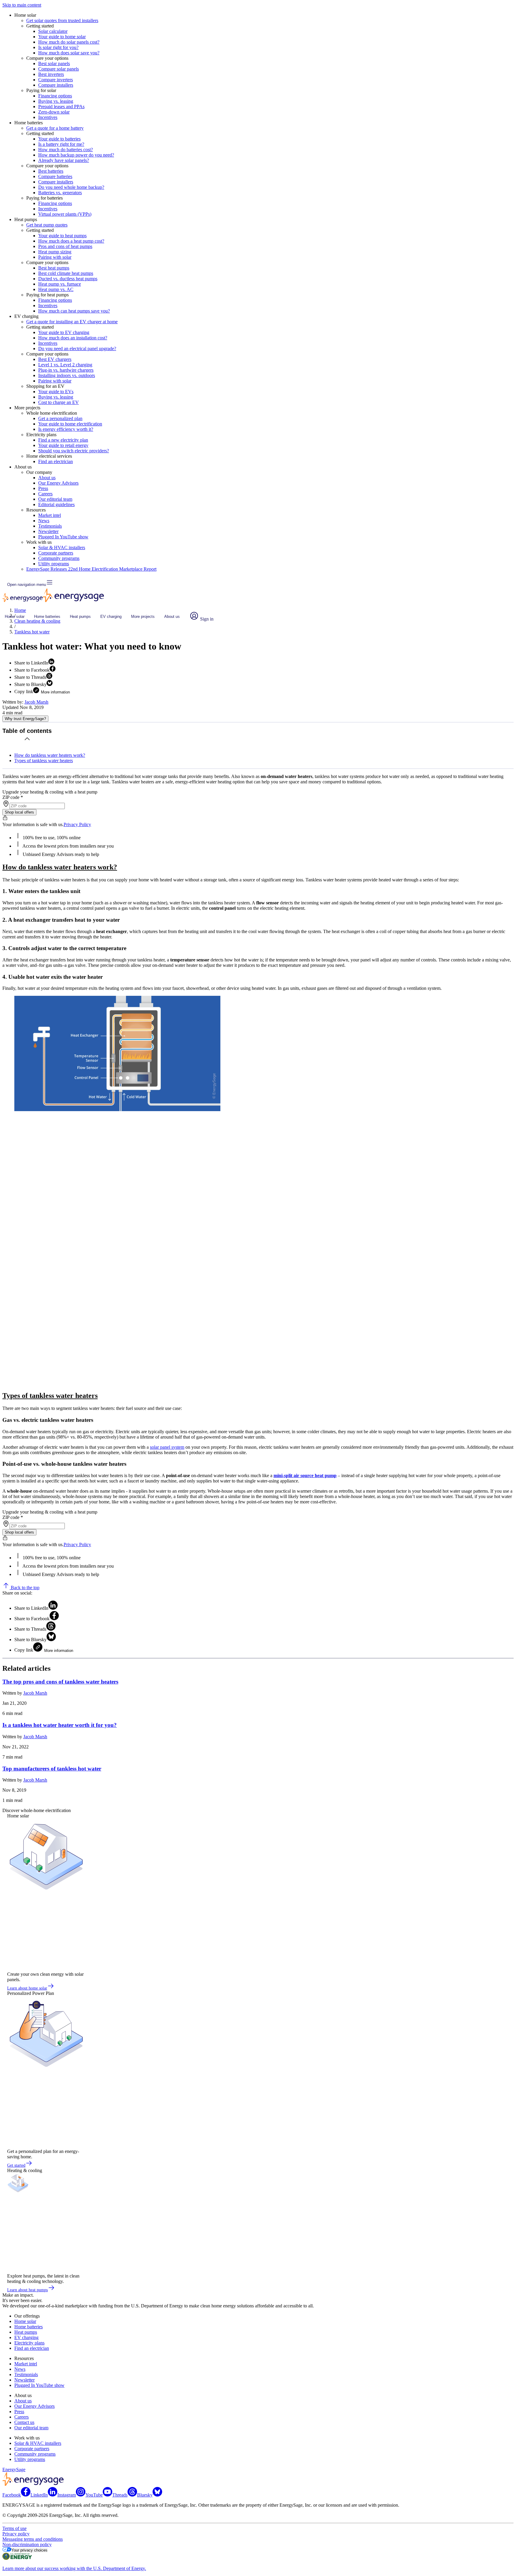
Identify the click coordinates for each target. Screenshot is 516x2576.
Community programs (59, 558)
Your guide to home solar (62, 37)
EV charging (111, 617)
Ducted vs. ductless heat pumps (68, 279)
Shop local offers (19, 812)
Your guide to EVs (56, 392)
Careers (45, 494)
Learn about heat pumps (27, 2290)
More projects (143, 617)
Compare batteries (55, 176)
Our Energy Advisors (58, 483)
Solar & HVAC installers (62, 547)
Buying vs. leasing (56, 101)
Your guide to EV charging (64, 332)
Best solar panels (54, 63)
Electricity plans (29, 2343)
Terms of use (14, 2528)
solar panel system (167, 1447)
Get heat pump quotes (47, 225)
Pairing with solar (55, 257)
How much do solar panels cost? (69, 42)
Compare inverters (56, 80)
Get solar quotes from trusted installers (62, 20)
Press (43, 488)
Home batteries (47, 617)
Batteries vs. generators (60, 193)
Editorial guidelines (56, 504)
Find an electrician (56, 461)
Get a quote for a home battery (55, 128)
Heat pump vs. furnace (60, 284)
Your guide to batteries (59, 139)
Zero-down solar (54, 112)
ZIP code (13, 797)
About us (47, 478)
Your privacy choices (29, 2550)
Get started (16, 2165)
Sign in (206, 619)
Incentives (48, 117)
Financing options (55, 96)
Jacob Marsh (36, 702)
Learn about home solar (27, 1988)
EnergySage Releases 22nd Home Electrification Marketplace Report (91, 569)
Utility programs (54, 564)
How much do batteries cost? (66, 150)
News (44, 521)
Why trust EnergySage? (25, 719)
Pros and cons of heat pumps (65, 246)
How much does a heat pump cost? (71, 241)
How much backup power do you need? (76, 155)
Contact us (24, 2422)
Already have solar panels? (64, 160)
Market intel (50, 515)
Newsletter (48, 531)
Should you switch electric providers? (74, 451)
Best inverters (51, 74)
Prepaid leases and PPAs (61, 107)
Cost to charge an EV (59, 402)
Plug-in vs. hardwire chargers (66, 370)
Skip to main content (22, 5)
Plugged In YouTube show (63, 537)
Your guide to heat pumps (62, 236)
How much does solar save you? (69, 53)
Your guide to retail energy (63, 445)
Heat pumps (80, 617)
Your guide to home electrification (70, 424)
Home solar (15, 617)
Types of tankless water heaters (44, 761)
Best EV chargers (55, 359)
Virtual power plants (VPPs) (65, 214)
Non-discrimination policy (27, 2544)
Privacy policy (16, 2534)
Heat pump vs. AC (56, 289)
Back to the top (24, 1588)
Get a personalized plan (60, 418)
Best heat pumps (54, 268)
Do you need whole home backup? (71, 187)
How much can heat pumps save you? (74, 311)
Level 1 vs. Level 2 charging (65, 365)
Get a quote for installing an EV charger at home (72, 322)
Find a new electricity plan (63, 440)
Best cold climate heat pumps (66, 273)
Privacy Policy (77, 824)
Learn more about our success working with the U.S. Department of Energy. (74, 2568)
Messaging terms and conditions (33, 2539)
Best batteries (51, 171)
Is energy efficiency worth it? (66, 429)
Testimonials (50, 526)
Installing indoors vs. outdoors (67, 375)
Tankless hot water (32, 632)
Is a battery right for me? (61, 144)
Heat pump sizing (55, 252)
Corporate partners (56, 553)
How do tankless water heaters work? (50, 755)
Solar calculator (53, 31)
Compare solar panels (59, 69)
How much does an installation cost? (73, 338)
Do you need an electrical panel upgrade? (77, 349)
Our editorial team (55, 499)
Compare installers (56, 85)
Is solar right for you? (58, 47)
